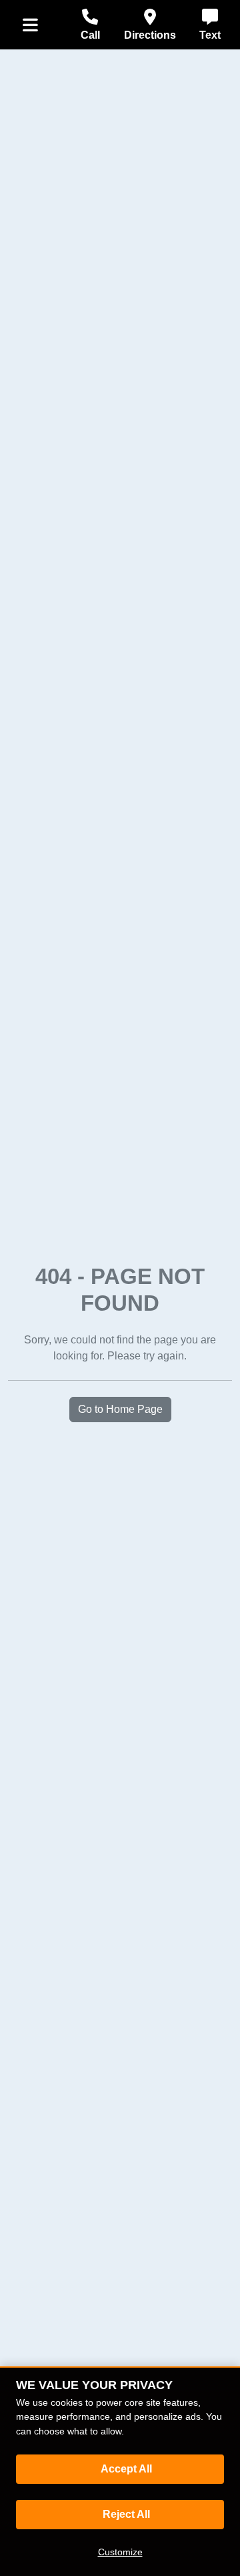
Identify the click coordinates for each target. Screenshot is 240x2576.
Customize (120, 2552)
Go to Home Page (120, 1409)
